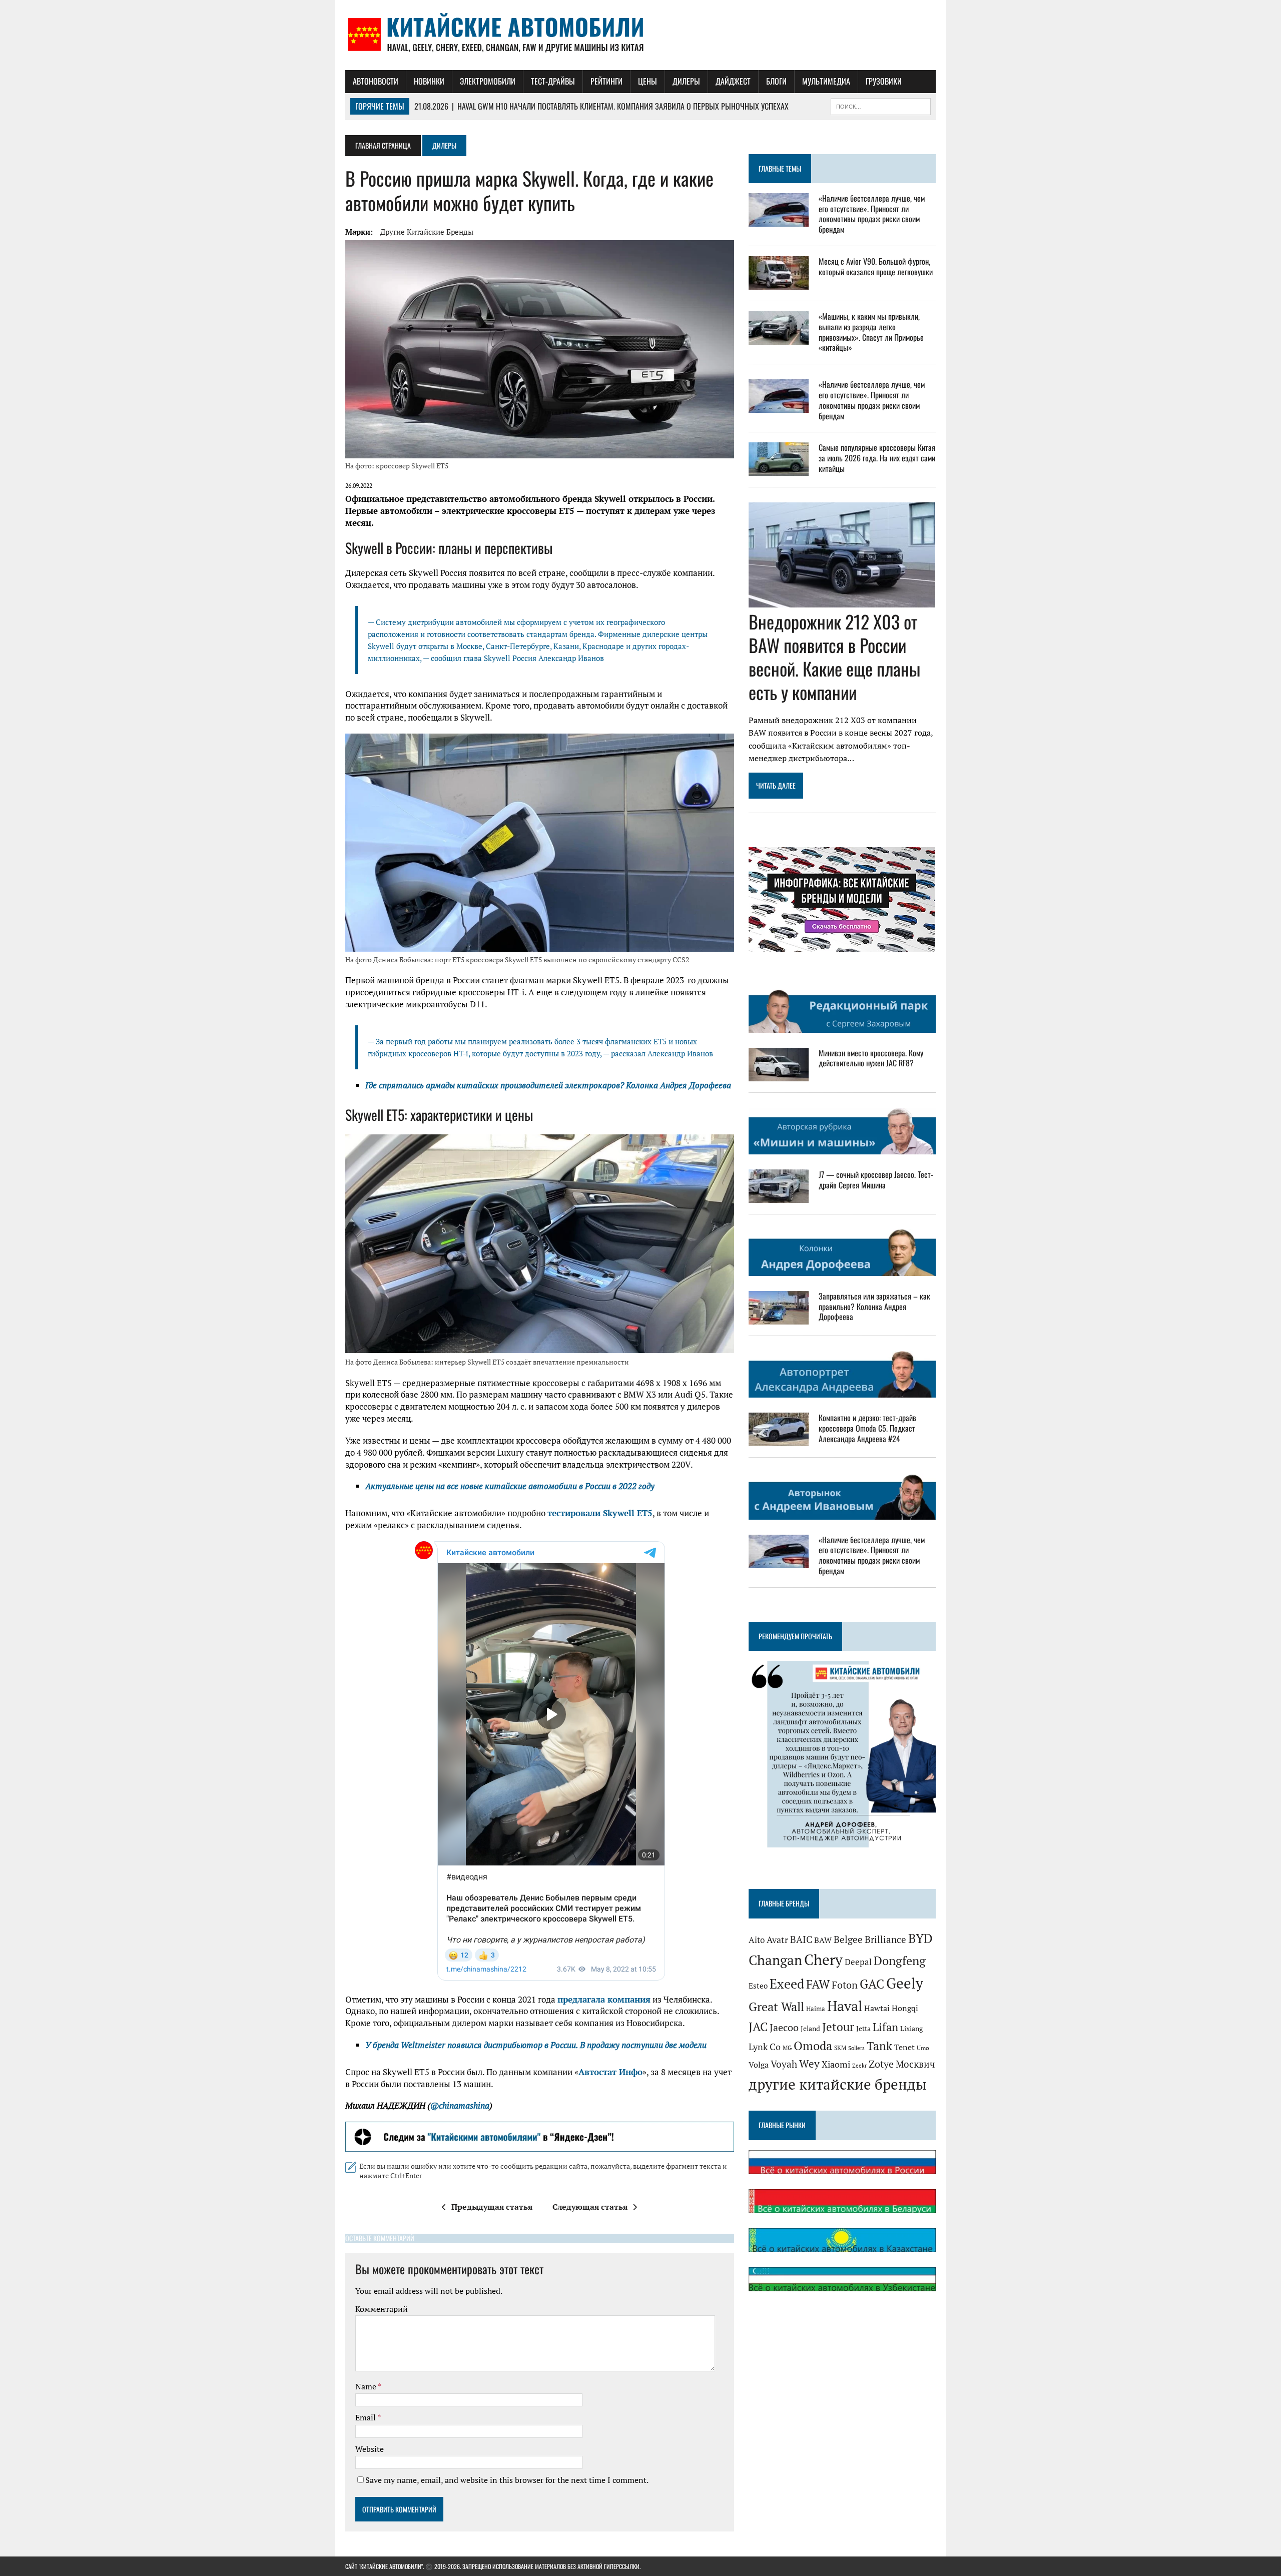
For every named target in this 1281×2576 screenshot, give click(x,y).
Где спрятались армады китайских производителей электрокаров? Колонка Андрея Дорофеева (548, 1085)
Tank (879, 2046)
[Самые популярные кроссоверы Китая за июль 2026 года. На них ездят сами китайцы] (779, 469)
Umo (923, 2048)
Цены (648, 81)
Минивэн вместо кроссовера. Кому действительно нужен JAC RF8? (871, 1058)
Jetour (838, 2027)
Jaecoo (784, 2027)
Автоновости (376, 81)
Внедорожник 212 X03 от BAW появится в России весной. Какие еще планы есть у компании (834, 656)
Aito (757, 1940)
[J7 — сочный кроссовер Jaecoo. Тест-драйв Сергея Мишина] (779, 1196)
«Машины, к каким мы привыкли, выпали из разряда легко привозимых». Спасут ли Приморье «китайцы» (871, 332)
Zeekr (859, 2066)
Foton (845, 1985)
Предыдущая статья (492, 2207)
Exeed (787, 1984)
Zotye (881, 2064)
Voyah (784, 2064)
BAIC (801, 1940)
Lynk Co (765, 2047)
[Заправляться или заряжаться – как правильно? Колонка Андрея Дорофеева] (779, 1318)
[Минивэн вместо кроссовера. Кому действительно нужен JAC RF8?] (779, 1074)
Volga (759, 2065)
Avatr (777, 1940)
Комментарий (382, 2309)
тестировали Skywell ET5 (600, 1513)
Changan (775, 1960)
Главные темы (780, 168)
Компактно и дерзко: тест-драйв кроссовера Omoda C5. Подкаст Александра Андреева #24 (867, 1428)
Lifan (885, 2027)
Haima (816, 2009)
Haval (845, 2006)
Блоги (776, 81)
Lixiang (911, 2028)
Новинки (429, 81)
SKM (840, 2048)
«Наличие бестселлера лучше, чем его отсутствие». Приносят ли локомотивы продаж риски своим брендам (872, 214)
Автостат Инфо (610, 2072)
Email (366, 2417)
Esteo (758, 1986)
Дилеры (686, 81)
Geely (905, 1983)
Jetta (863, 2028)
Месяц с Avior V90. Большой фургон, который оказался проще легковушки (876, 266)
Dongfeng (900, 1961)
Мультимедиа (826, 81)
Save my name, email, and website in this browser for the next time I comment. (507, 2480)
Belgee (848, 1940)
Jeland (810, 2029)
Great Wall (776, 2007)
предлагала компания (604, 1999)
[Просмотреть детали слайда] (540, 2137)
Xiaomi (836, 2064)
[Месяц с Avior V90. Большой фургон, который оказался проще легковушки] (779, 283)
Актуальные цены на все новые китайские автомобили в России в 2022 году (510, 1486)
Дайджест (733, 81)
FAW (818, 1984)
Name (367, 2386)
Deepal (858, 1962)
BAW (823, 1940)
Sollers (856, 2048)
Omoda (813, 2046)
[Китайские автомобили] (640, 35)
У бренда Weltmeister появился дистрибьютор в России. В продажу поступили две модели (536, 2045)
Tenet (904, 2047)
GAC (872, 1984)
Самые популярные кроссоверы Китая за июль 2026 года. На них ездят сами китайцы (877, 458)
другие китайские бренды (427, 232)
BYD (920, 1938)
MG (787, 2048)
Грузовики (884, 81)
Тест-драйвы (553, 81)
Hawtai (877, 2008)
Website (370, 2449)
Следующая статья (590, 2207)
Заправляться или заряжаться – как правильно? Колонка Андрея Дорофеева (874, 1307)
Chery (823, 1960)
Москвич (915, 2064)
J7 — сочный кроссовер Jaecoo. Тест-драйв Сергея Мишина (876, 1180)
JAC (758, 2027)
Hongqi (905, 2008)
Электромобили (488, 81)
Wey (809, 2064)
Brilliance (885, 1940)
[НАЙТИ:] (881, 105)
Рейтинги (606, 81)
